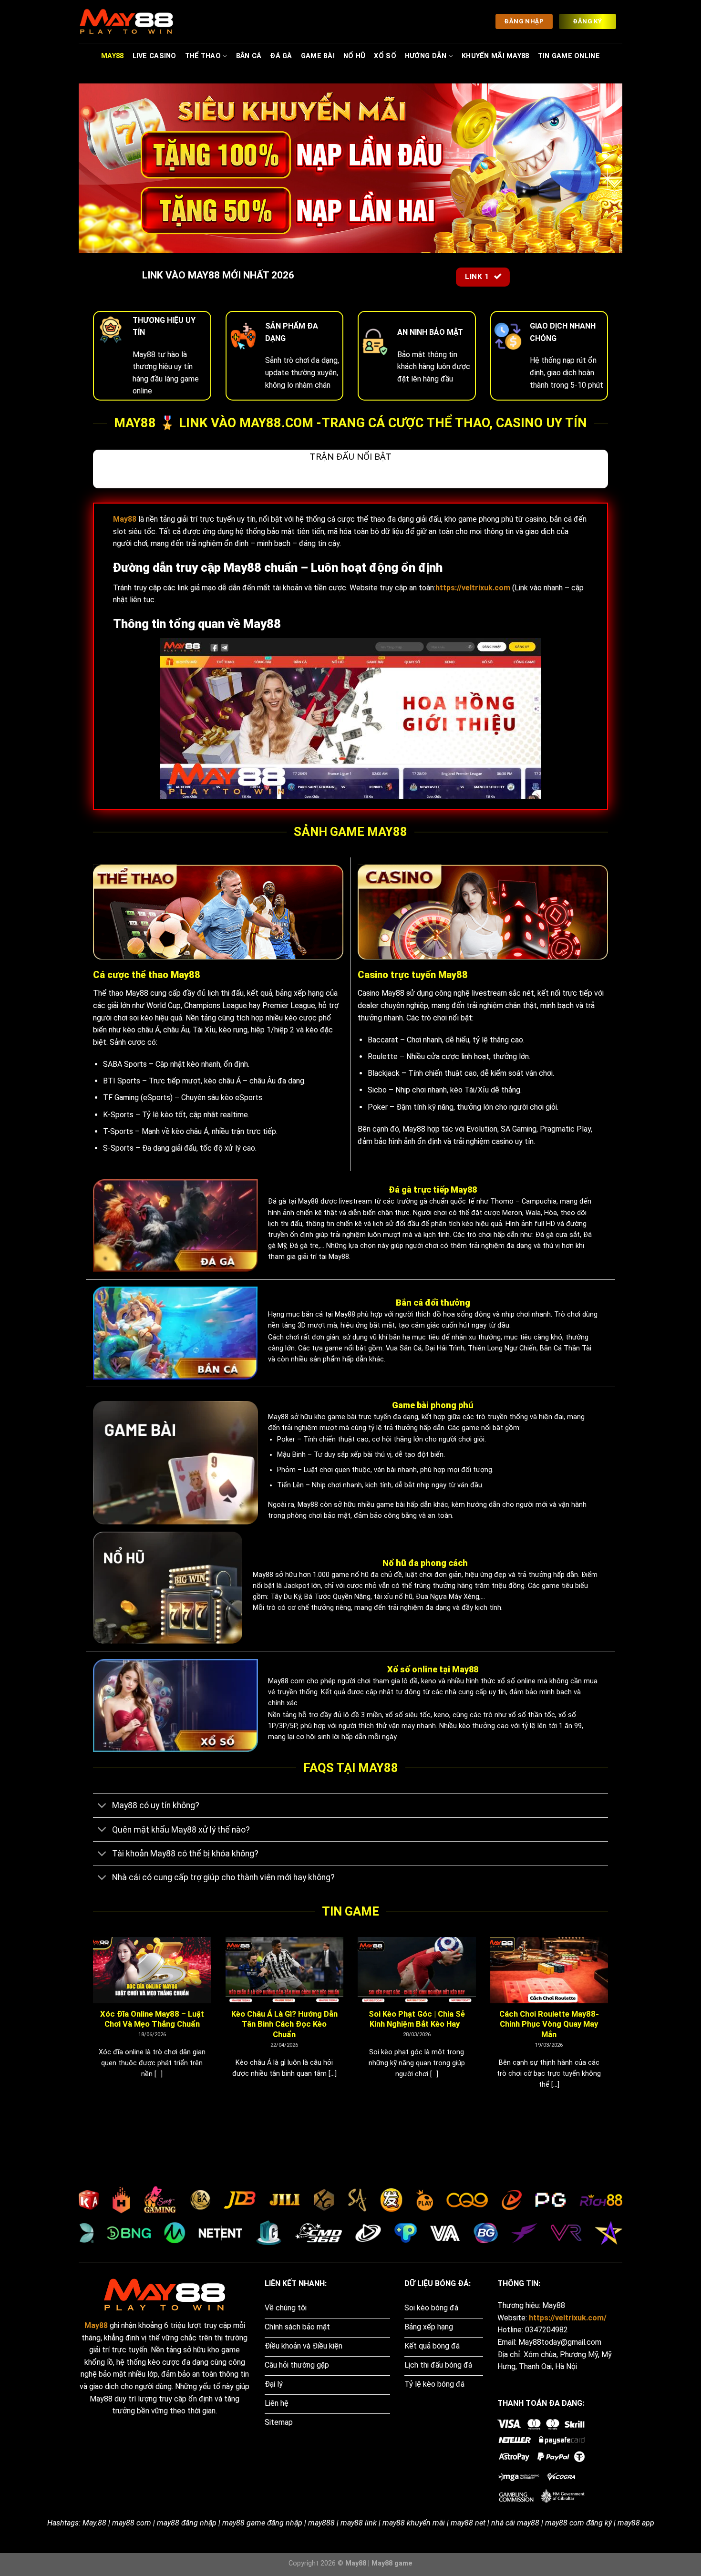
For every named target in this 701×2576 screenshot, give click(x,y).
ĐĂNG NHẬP (524, 21)
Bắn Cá (249, 56)
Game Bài (318, 56)
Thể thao (203, 56)
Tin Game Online (569, 56)
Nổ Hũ (354, 56)
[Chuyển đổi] (102, 1807)
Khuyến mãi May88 (495, 56)
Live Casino (155, 56)
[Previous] (91, 2025)
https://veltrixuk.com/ (568, 2318)
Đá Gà (281, 56)
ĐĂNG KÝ (587, 21)
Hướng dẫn (426, 56)
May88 (112, 56)
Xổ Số (385, 56)
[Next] (610, 2025)
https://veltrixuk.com (473, 588)
